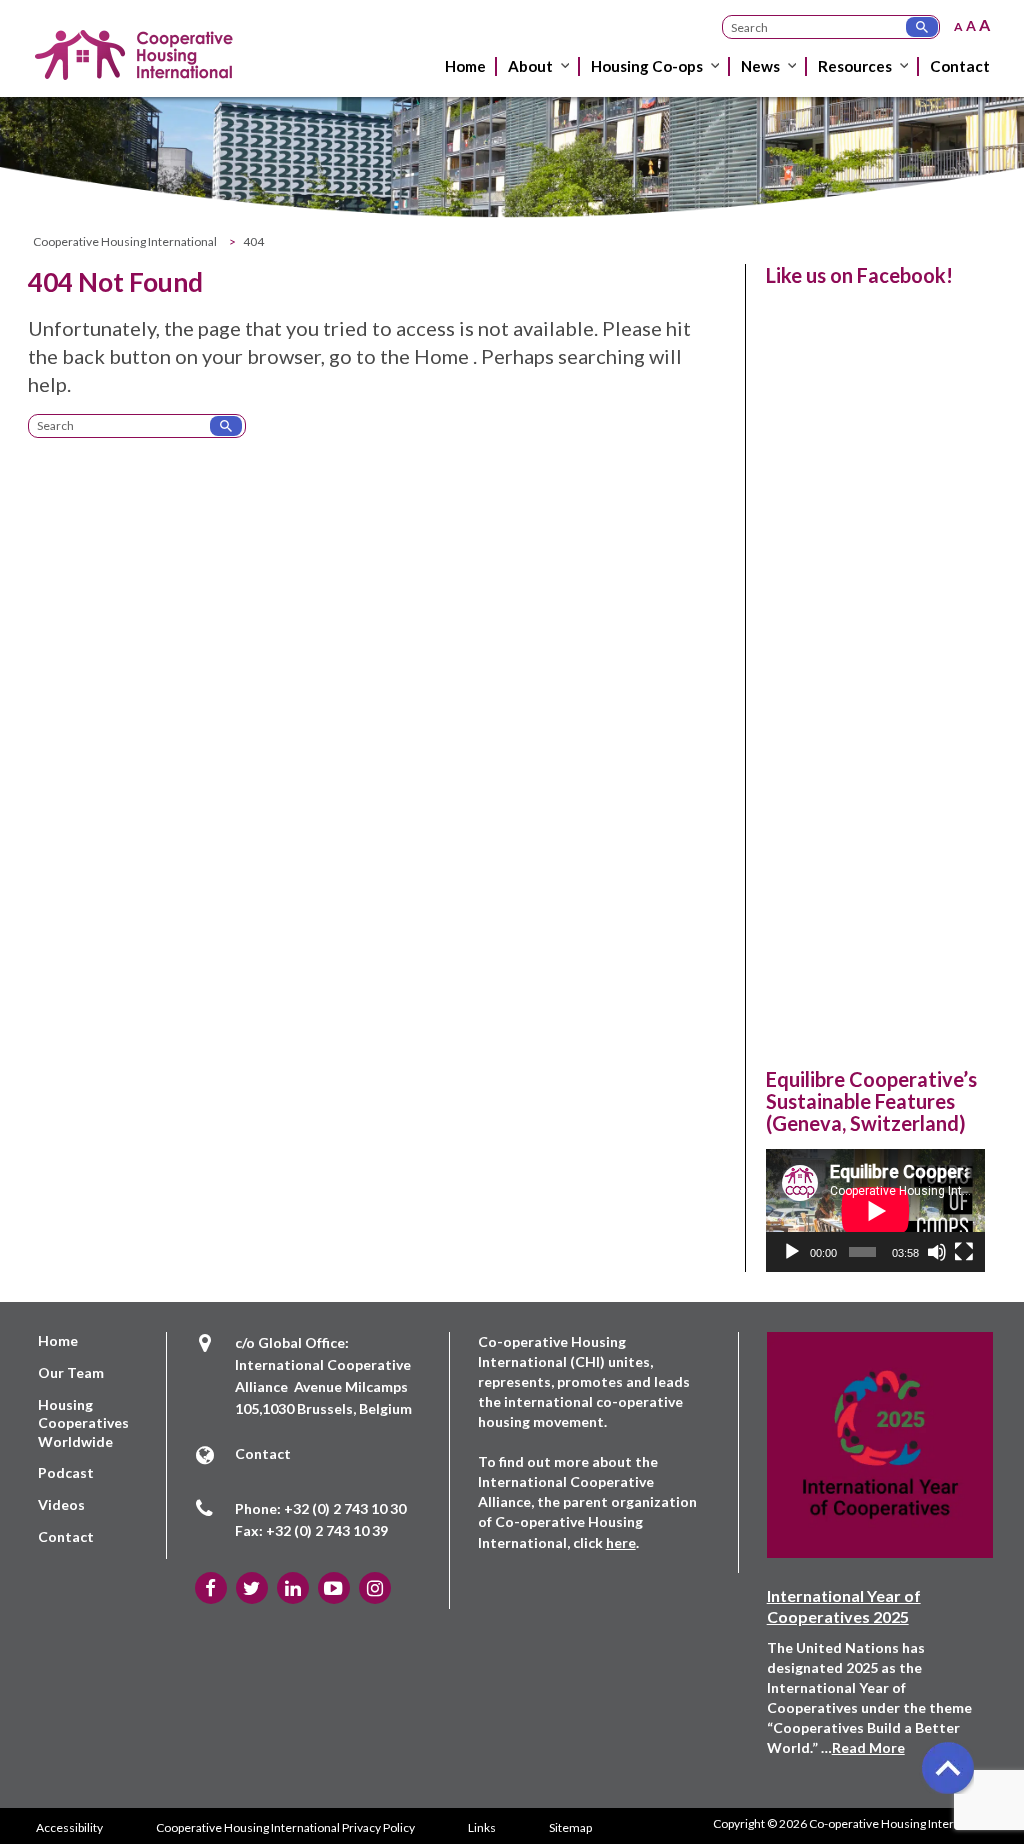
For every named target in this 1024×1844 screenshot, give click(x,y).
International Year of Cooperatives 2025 (844, 1606)
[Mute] (937, 1252)
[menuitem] (467, 81)
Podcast (66, 1472)
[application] (875, 1210)
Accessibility (69, 1827)
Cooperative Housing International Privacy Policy (285, 1827)
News (760, 66)
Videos (61, 1504)
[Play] (792, 1252)
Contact (960, 66)
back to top (946, 1767)
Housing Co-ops (647, 66)
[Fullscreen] (964, 1252)
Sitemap (570, 1827)
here (621, 1542)
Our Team (71, 1372)
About (530, 66)
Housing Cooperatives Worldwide (83, 1423)
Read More (868, 1747)
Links (482, 1827)
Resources (855, 66)
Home (465, 66)
